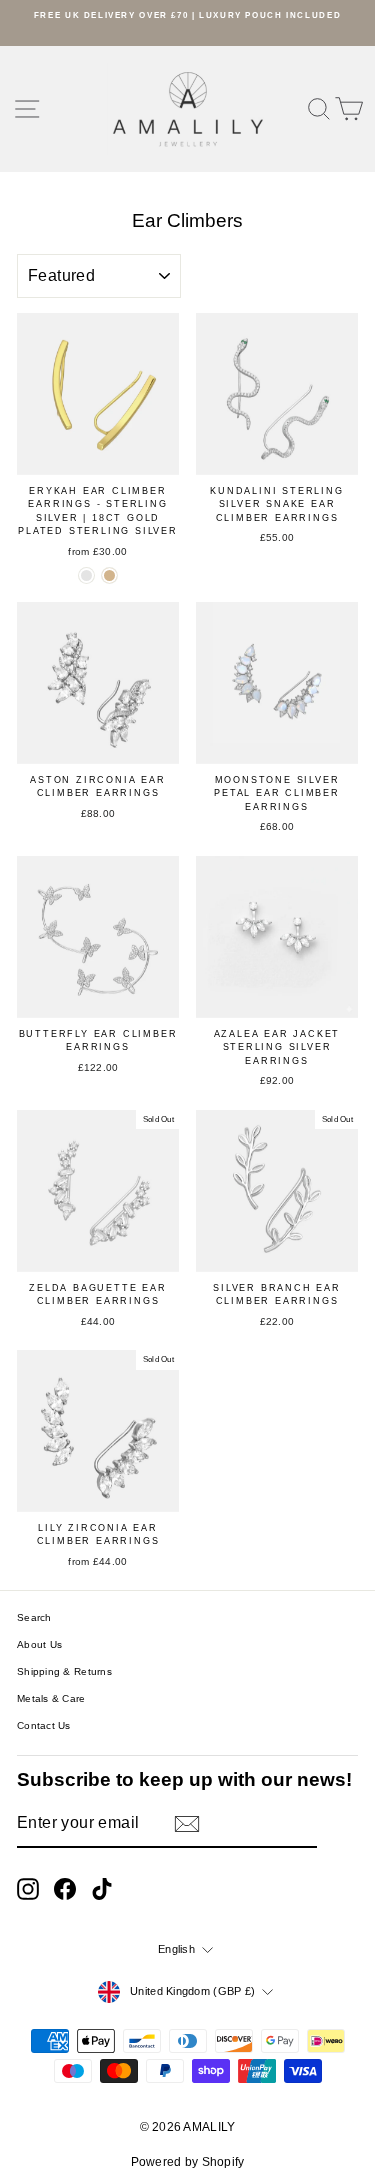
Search (34, 1617)
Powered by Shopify (188, 2162)
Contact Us (44, 1725)
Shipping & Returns (64, 1671)
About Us (39, 1644)
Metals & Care (51, 1698)
